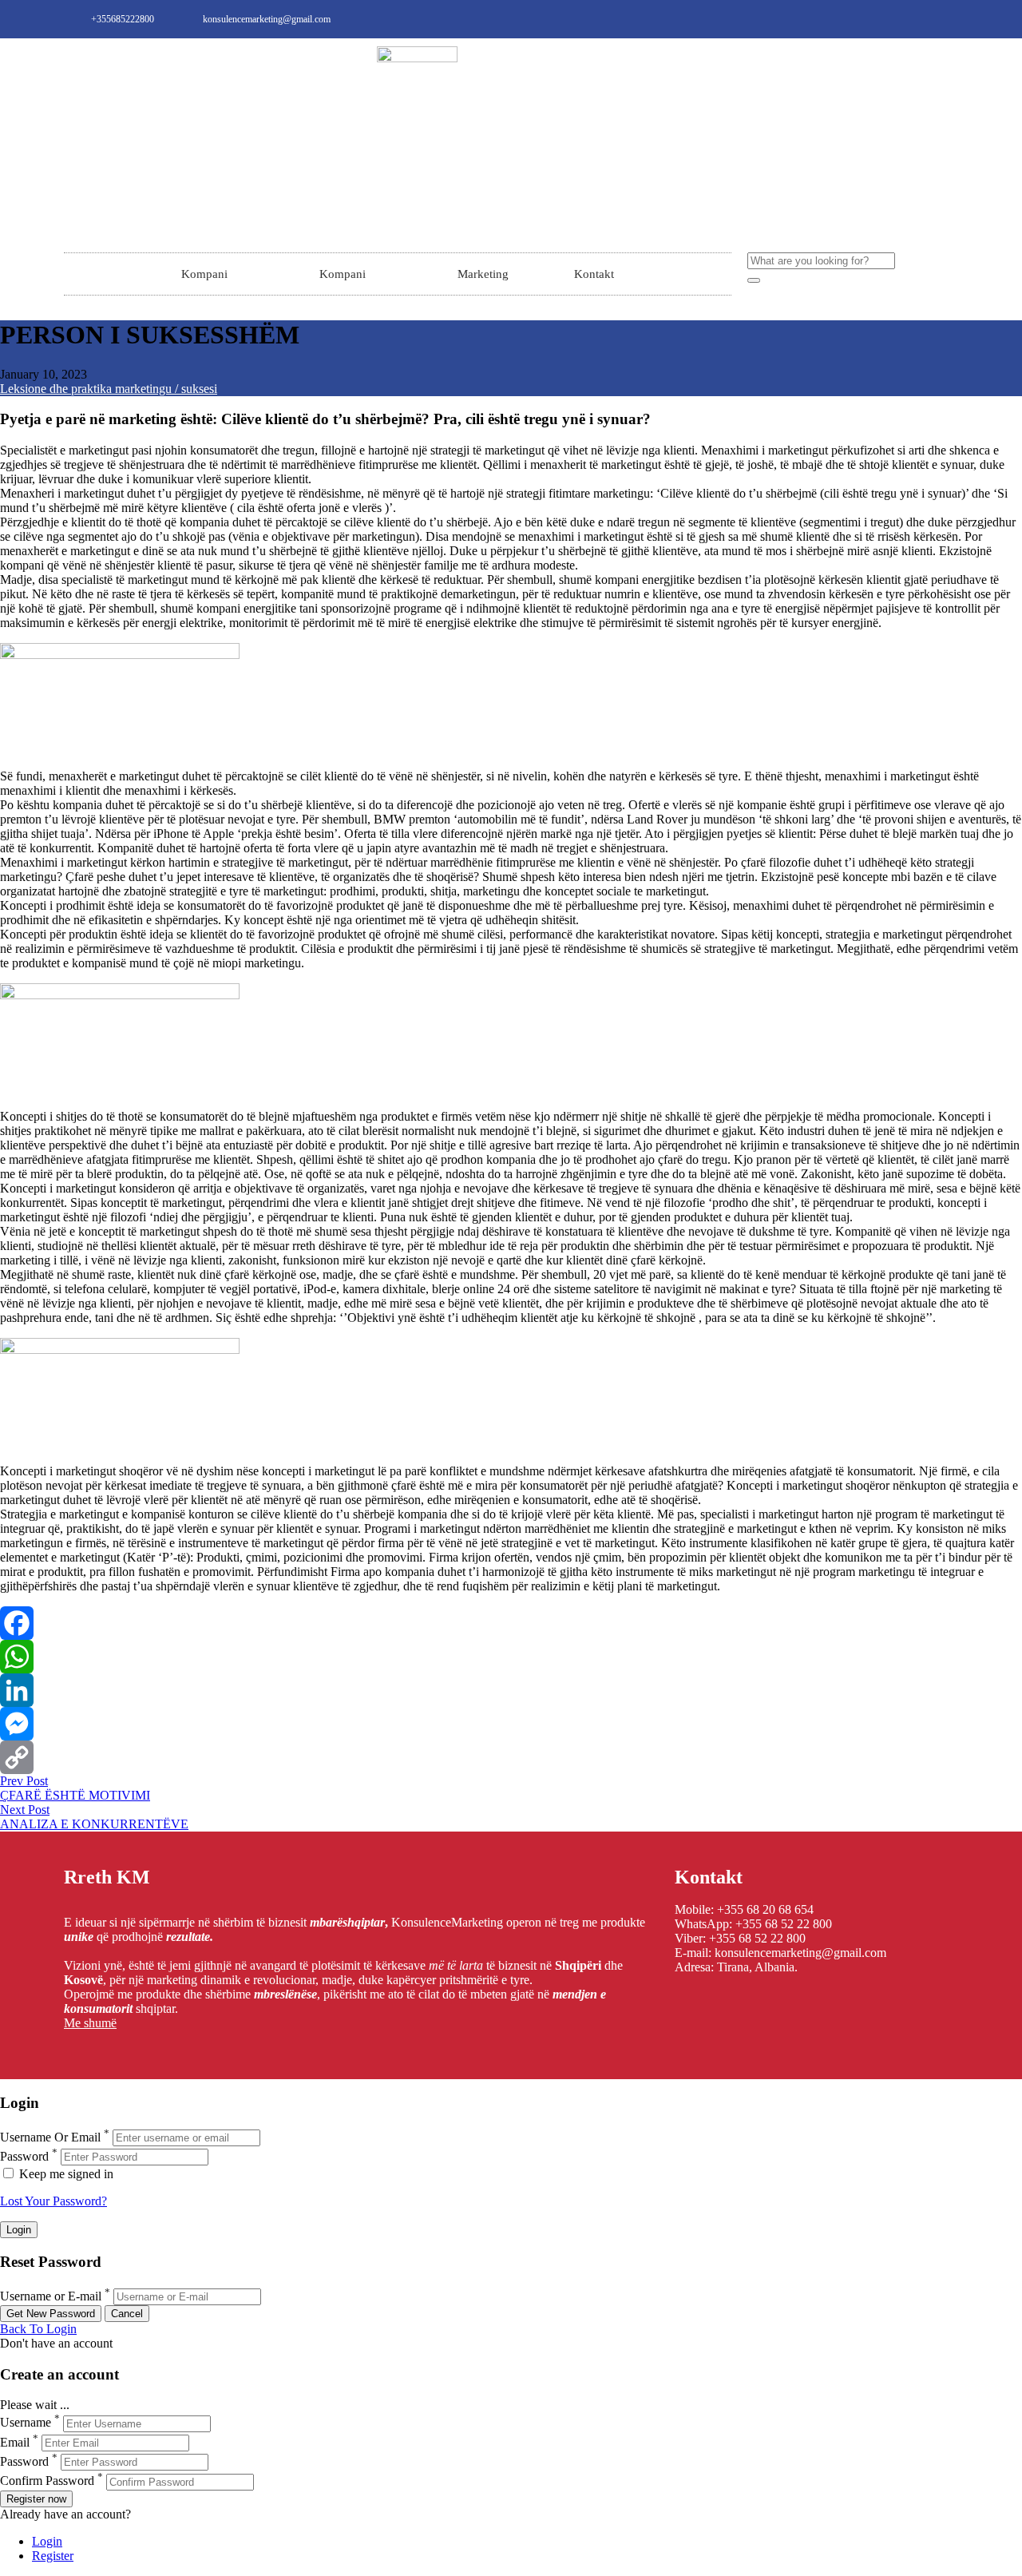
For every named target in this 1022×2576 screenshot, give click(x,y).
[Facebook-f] (894, 19)
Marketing (483, 274)
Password (24, 2156)
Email (15, 2442)
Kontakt (594, 274)
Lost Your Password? (53, 2201)
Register (53, 2556)
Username (26, 2423)
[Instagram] (921, 19)
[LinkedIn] (511, 1690)
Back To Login (38, 2329)
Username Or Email (50, 2137)
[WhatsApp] (511, 1657)
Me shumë (90, 2023)
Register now (36, 2499)
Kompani (204, 274)
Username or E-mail (51, 2296)
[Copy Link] (511, 1757)
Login (47, 2541)
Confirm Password (47, 2481)
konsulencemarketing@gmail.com (800, 1953)
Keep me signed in (65, 2174)
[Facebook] (511, 1623)
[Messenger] (511, 1724)
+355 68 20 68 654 (765, 1909)
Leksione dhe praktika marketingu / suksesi (109, 389)
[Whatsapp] (947, 19)
